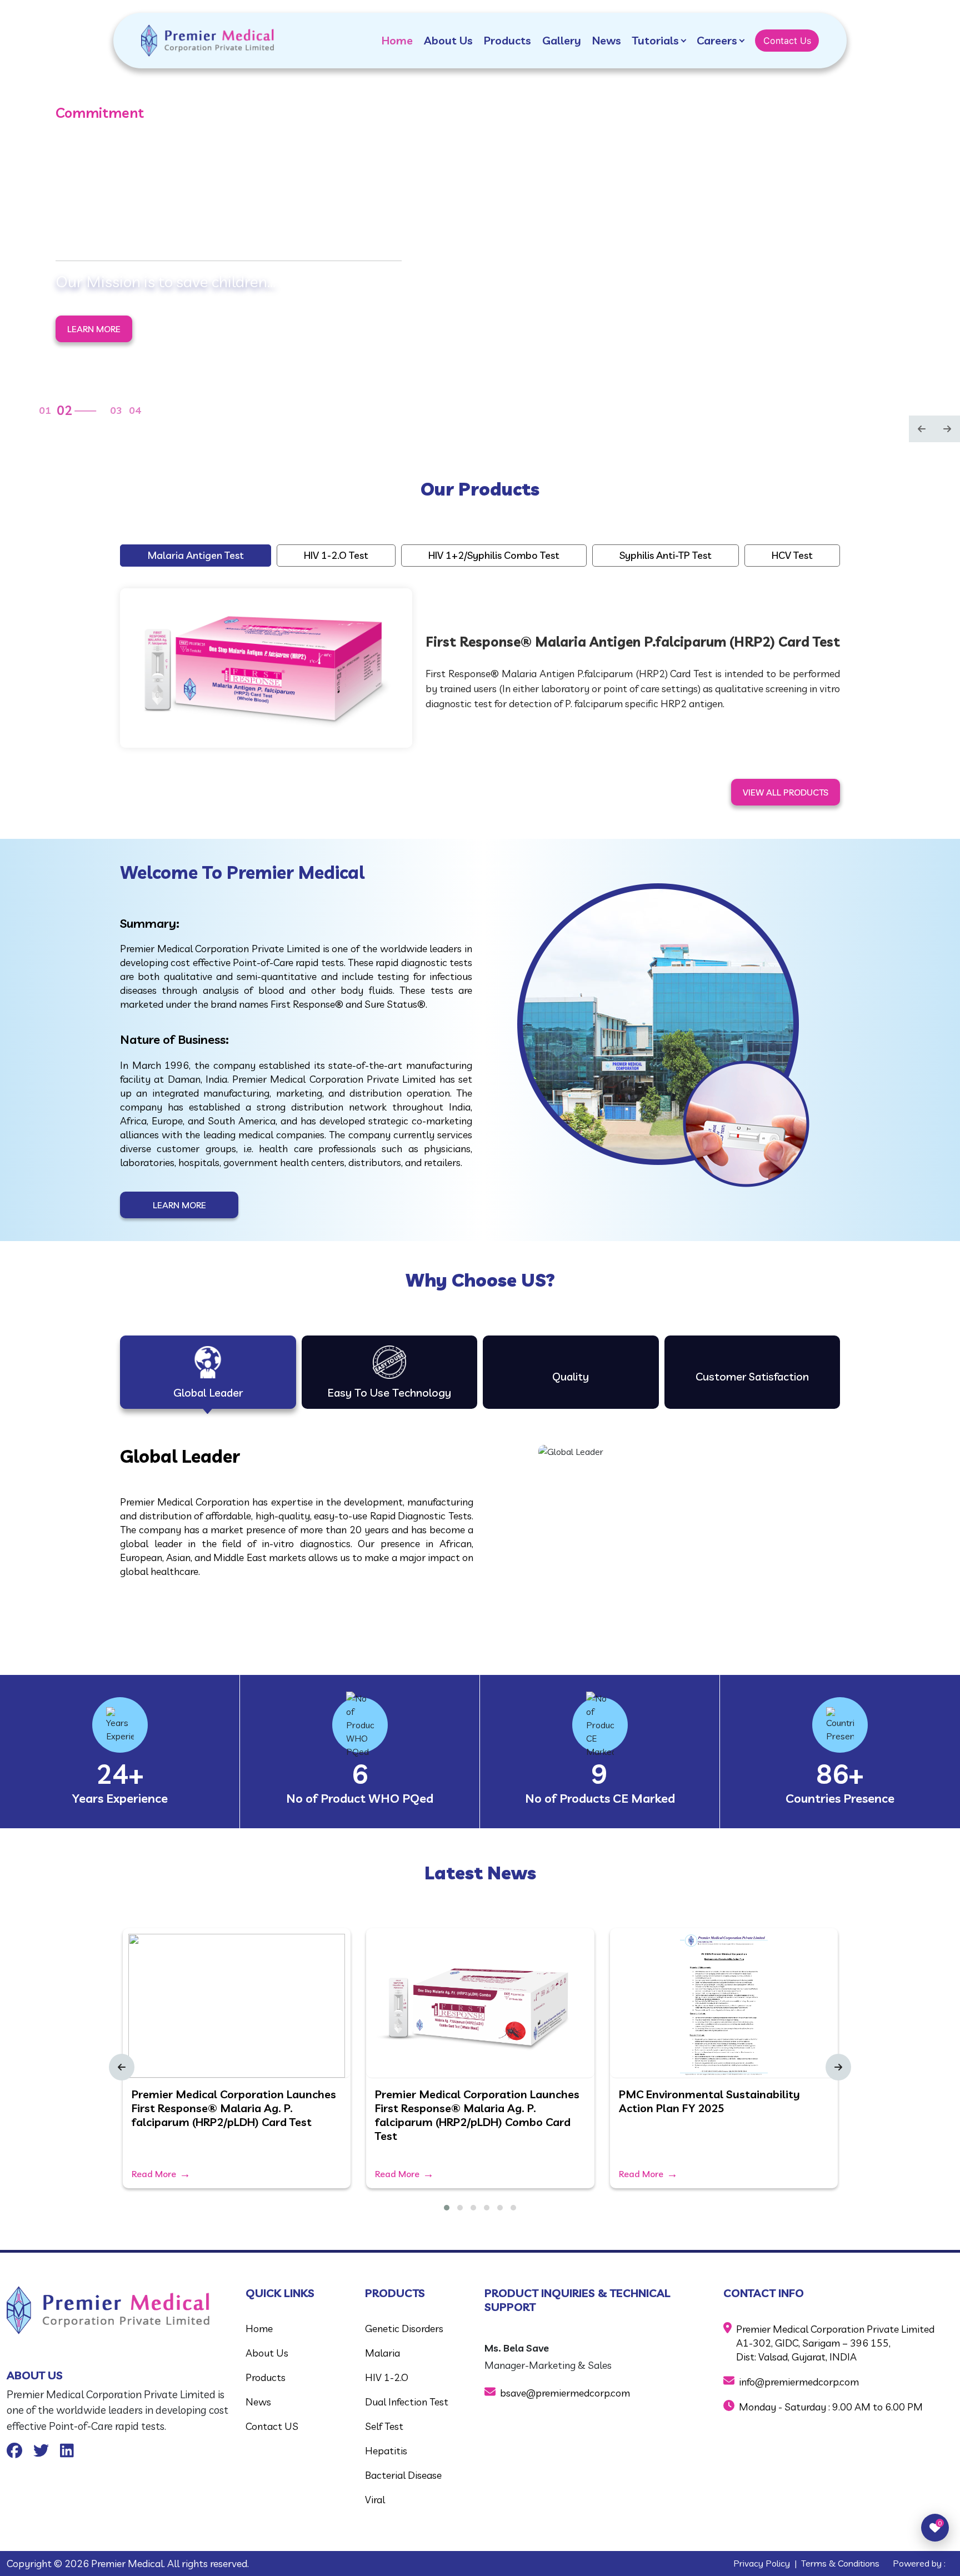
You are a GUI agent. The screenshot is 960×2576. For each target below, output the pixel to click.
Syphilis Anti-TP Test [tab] (666, 555)
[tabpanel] (480, 666)
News (607, 40)
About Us (448, 40)
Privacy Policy (762, 2563)
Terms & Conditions (840, 2563)
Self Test (384, 2426)
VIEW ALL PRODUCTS (786, 792)
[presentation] (922, 430)
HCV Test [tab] (792, 555)
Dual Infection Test (407, 2402)
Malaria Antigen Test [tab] (196, 555)
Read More (154, 2174)
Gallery (562, 40)
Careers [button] (717, 40)
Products (507, 40)
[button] (447, 2208)
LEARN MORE (94, 321)
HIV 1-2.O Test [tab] (336, 555)
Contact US (272, 2426)
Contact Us (787, 41)
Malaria (382, 2353)
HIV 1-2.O (387, 2377)
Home (397, 40)
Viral (375, 2500)
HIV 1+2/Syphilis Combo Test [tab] (494, 555)
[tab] (208, 1372)
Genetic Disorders (404, 2329)
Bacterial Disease (403, 2475)
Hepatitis (386, 2451)
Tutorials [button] (656, 40)
